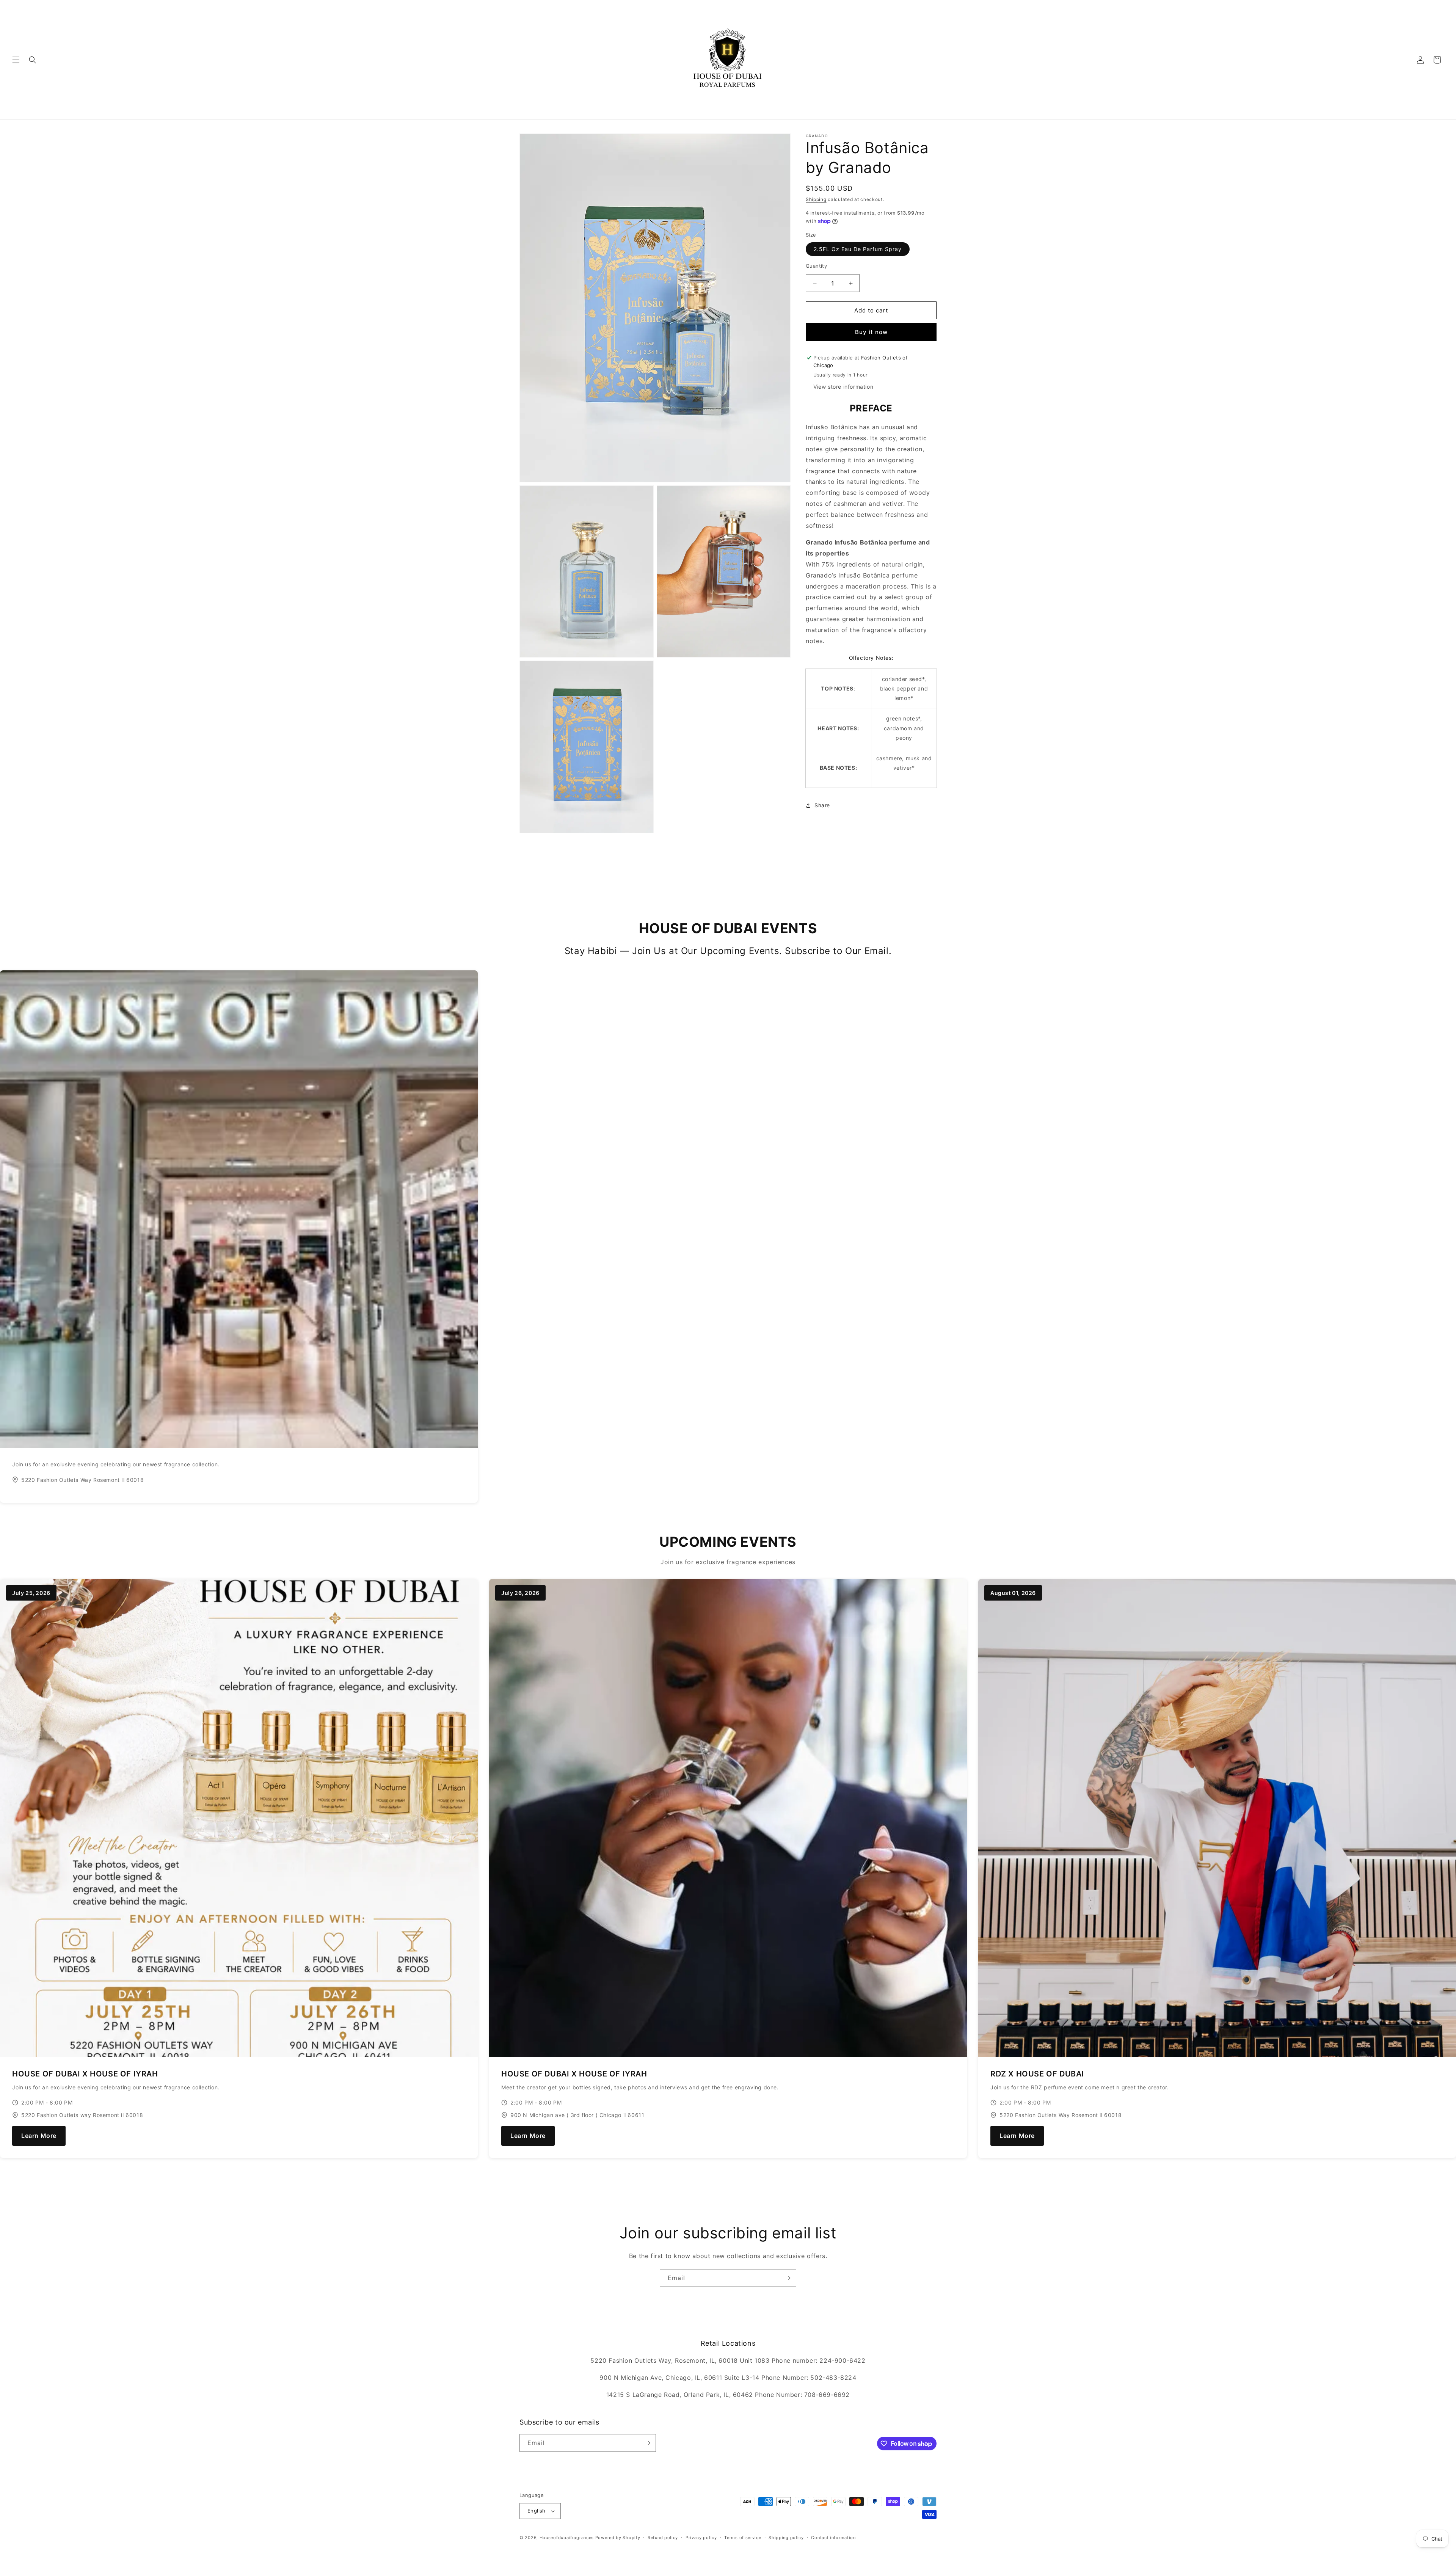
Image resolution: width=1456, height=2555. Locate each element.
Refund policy (663, 2538)
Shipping (816, 199)
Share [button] (822, 805)
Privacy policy (701, 2538)
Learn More (39, 2136)
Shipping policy (786, 2538)
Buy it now (871, 332)
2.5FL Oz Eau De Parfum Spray (858, 249)
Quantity (816, 266)
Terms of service (743, 2538)
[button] (16, 60)
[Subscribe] (788, 2278)
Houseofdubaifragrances (567, 2538)
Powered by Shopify (618, 2538)
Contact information (833, 2538)
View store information (843, 387)
